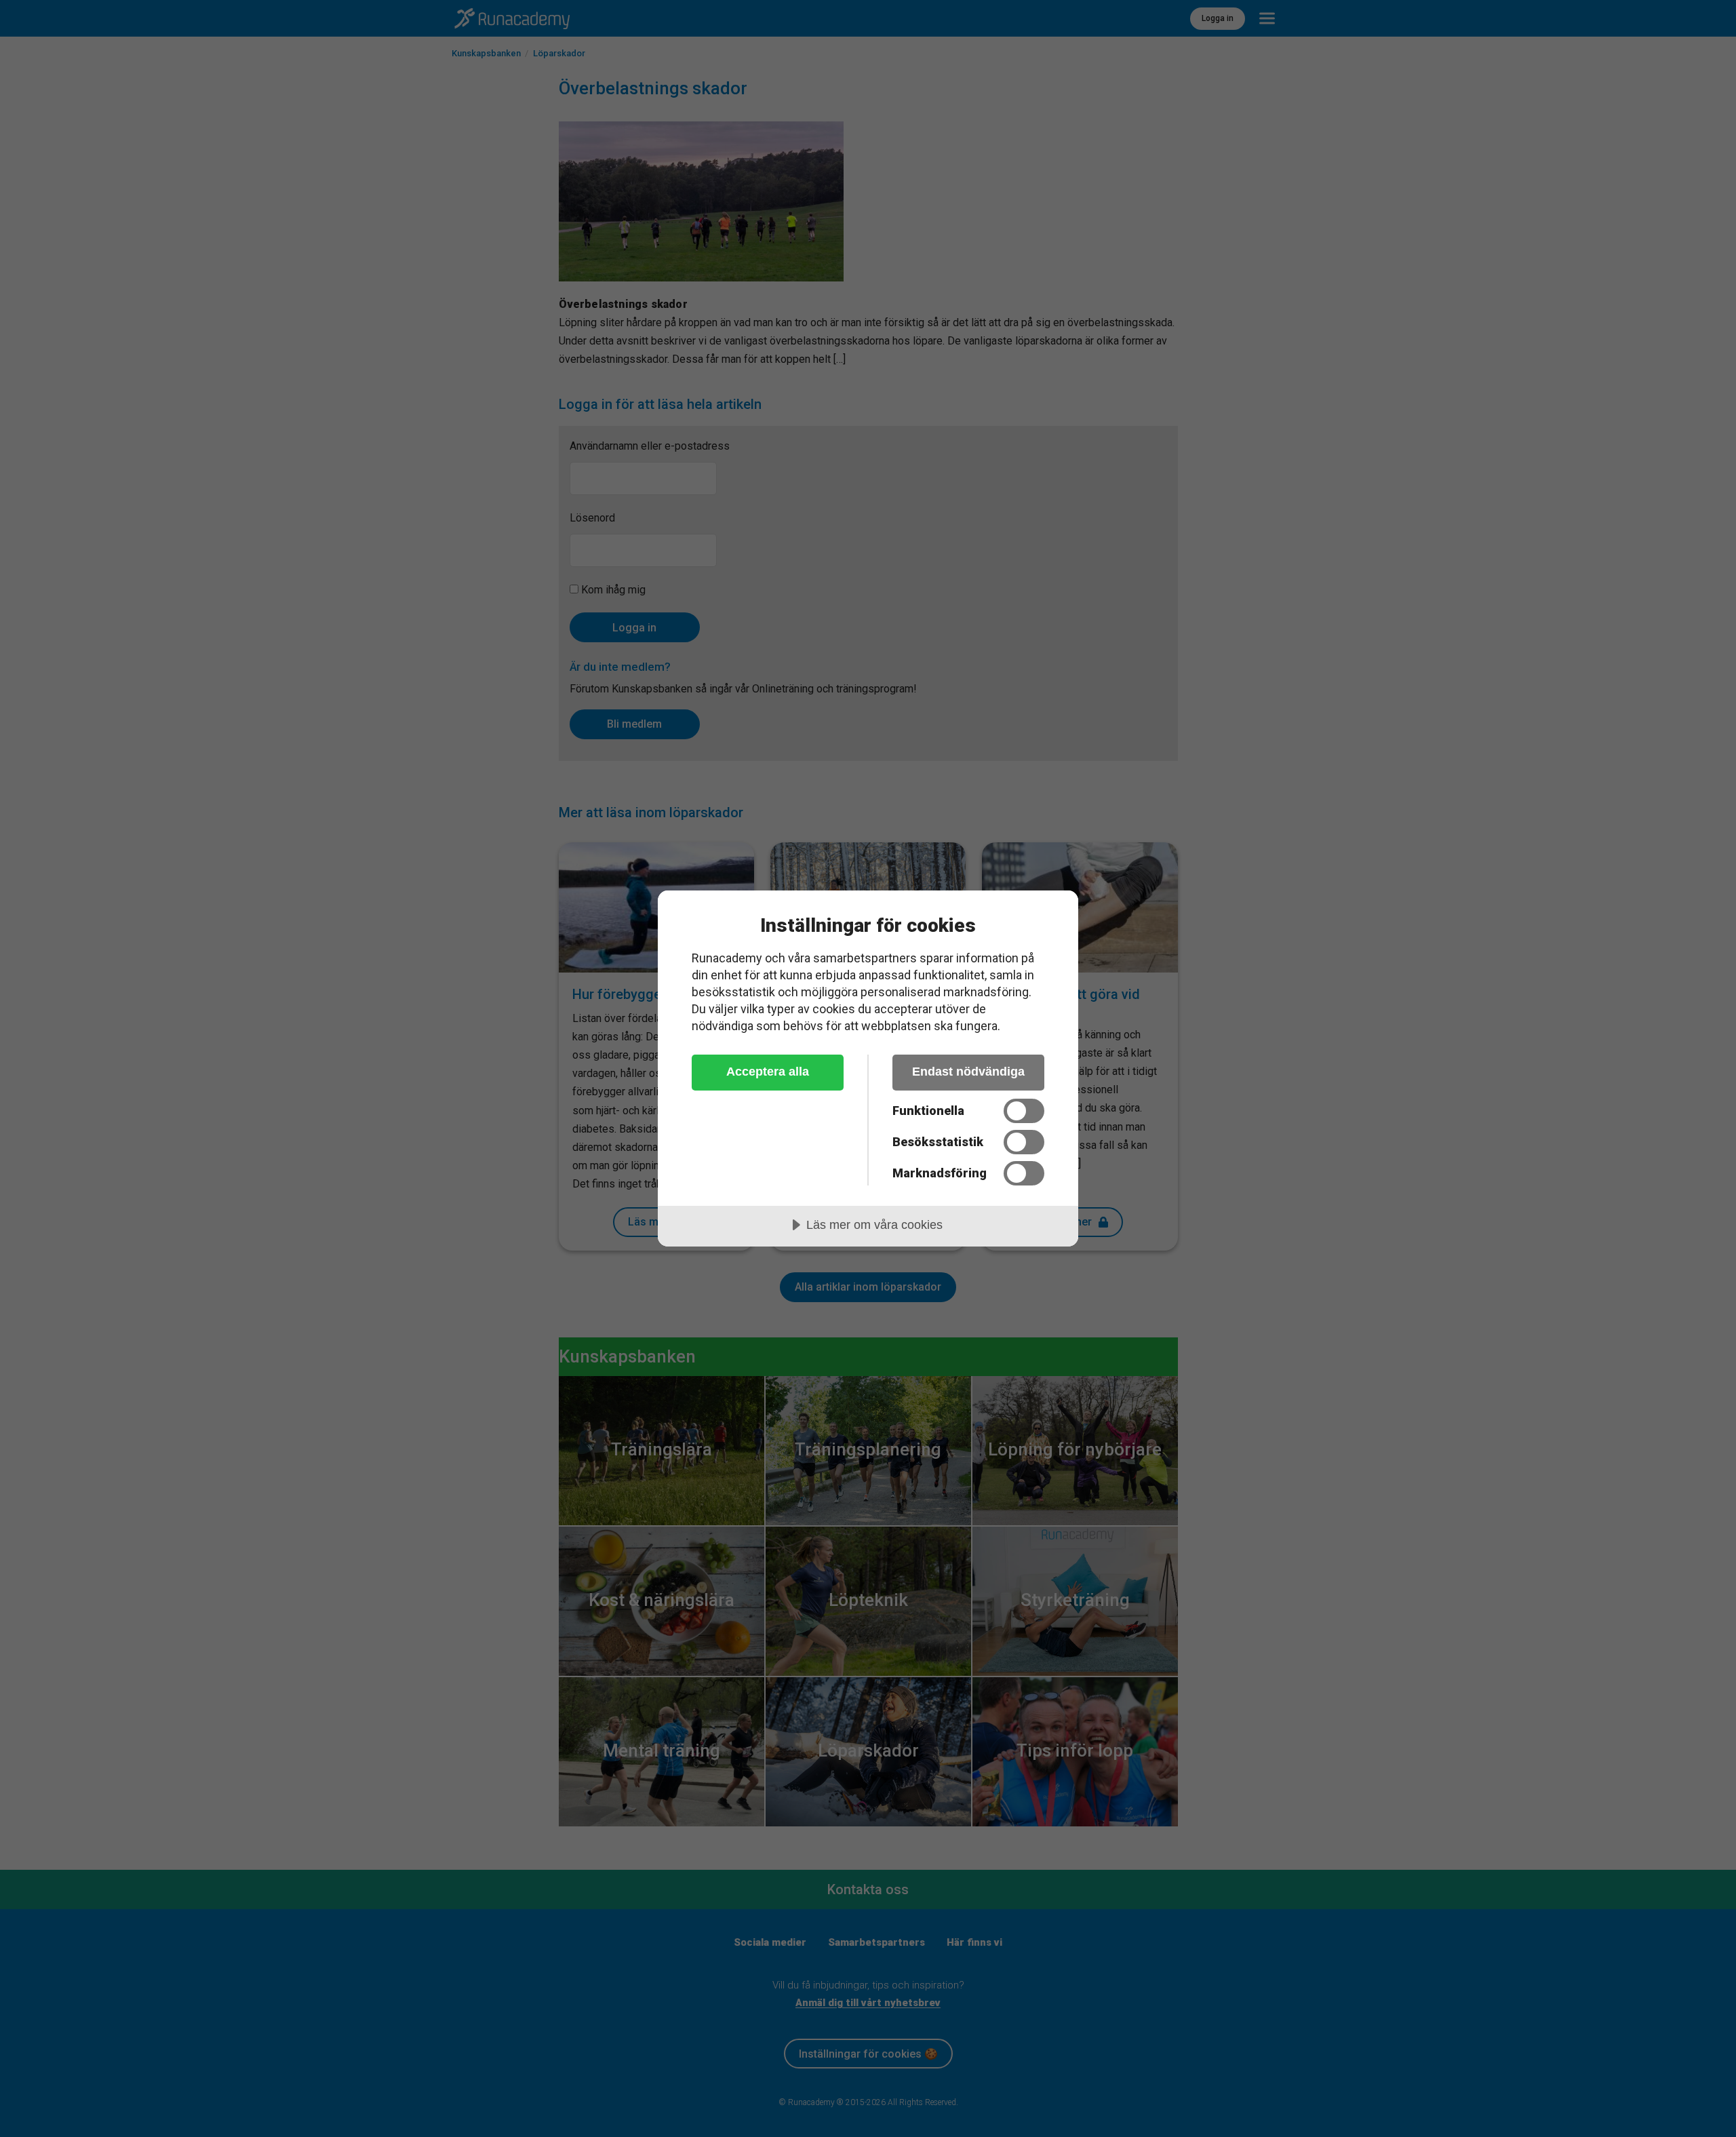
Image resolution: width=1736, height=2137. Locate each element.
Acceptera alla (768, 1072)
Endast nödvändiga (968, 1072)
